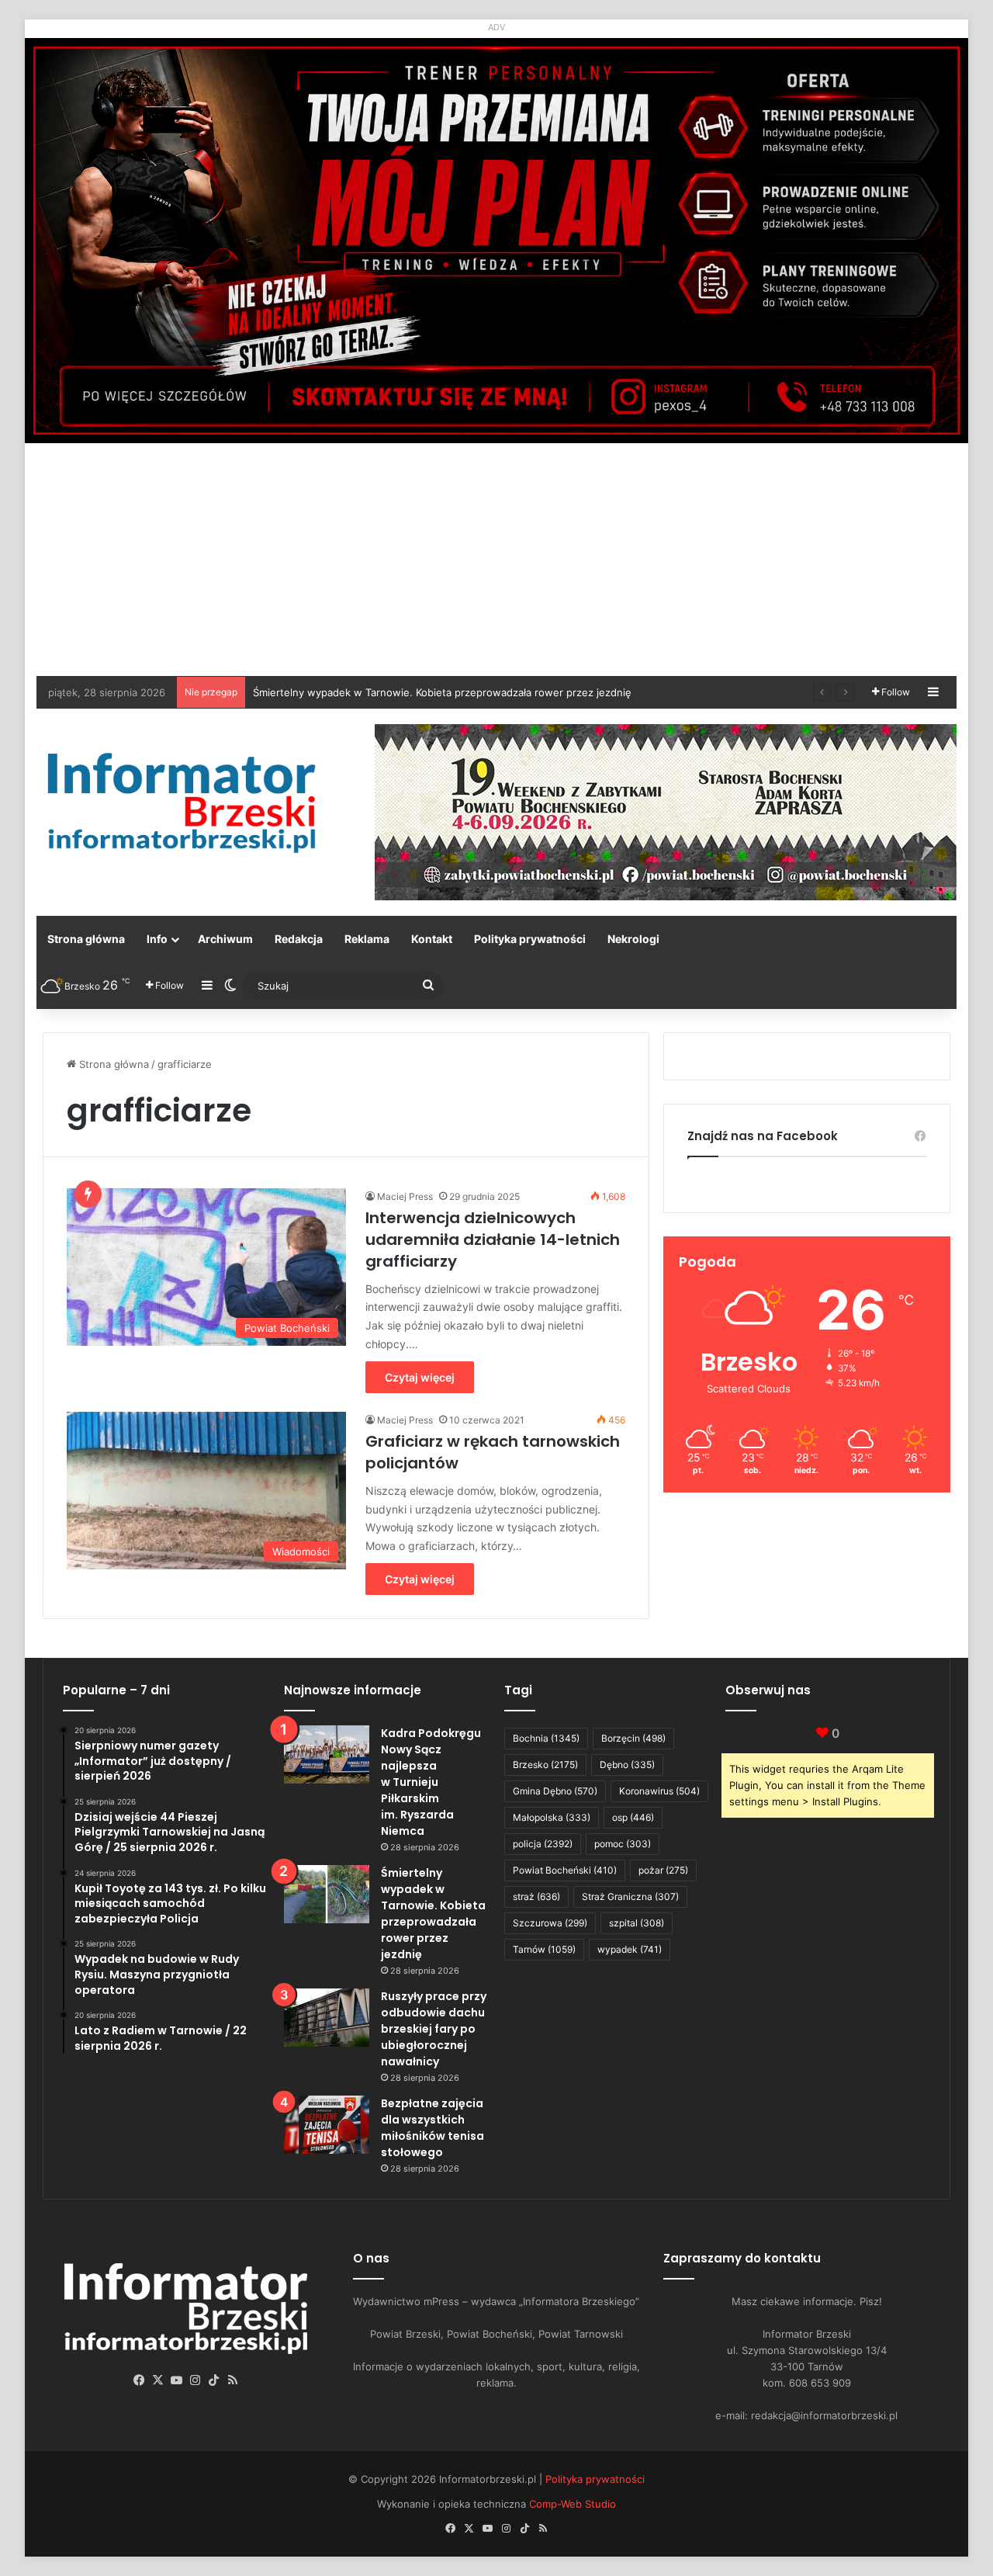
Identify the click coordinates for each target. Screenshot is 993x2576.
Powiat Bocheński (565, 1870)
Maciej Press (405, 1196)
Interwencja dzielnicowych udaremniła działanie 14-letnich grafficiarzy (493, 1239)
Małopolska (552, 1817)
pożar (663, 1870)
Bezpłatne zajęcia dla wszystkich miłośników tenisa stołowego (432, 2128)
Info (157, 939)
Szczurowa (550, 1923)
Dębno (627, 1765)
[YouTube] (177, 2380)
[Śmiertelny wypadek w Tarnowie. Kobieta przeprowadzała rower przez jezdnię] (327, 1894)
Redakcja (299, 939)
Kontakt (432, 939)
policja (543, 1844)
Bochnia (546, 1738)
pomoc (623, 1844)
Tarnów (544, 1949)
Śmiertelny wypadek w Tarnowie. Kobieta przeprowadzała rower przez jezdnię (433, 1914)
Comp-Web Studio (573, 2504)
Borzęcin (633, 1738)
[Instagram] (195, 2380)
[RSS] (233, 2380)
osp (633, 1817)
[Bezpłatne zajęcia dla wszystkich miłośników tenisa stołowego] (327, 2125)
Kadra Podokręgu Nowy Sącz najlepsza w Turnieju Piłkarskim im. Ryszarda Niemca (431, 1782)
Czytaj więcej (420, 1377)
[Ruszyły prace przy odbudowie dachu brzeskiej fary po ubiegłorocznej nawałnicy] (327, 2018)
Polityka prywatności (530, 939)
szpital (637, 1923)
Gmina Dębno (555, 1791)
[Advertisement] (496, 560)
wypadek (630, 1949)
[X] (158, 2380)
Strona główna (86, 939)
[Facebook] (140, 2380)
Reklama (367, 939)
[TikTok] (214, 2380)
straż (536, 1896)
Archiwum (225, 939)
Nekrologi (633, 939)
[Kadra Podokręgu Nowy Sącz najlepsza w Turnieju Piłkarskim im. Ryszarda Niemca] (327, 1754)
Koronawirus (659, 1791)
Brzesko (545, 1765)
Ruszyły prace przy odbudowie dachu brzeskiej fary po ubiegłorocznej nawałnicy (434, 2029)
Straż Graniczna (630, 1896)
